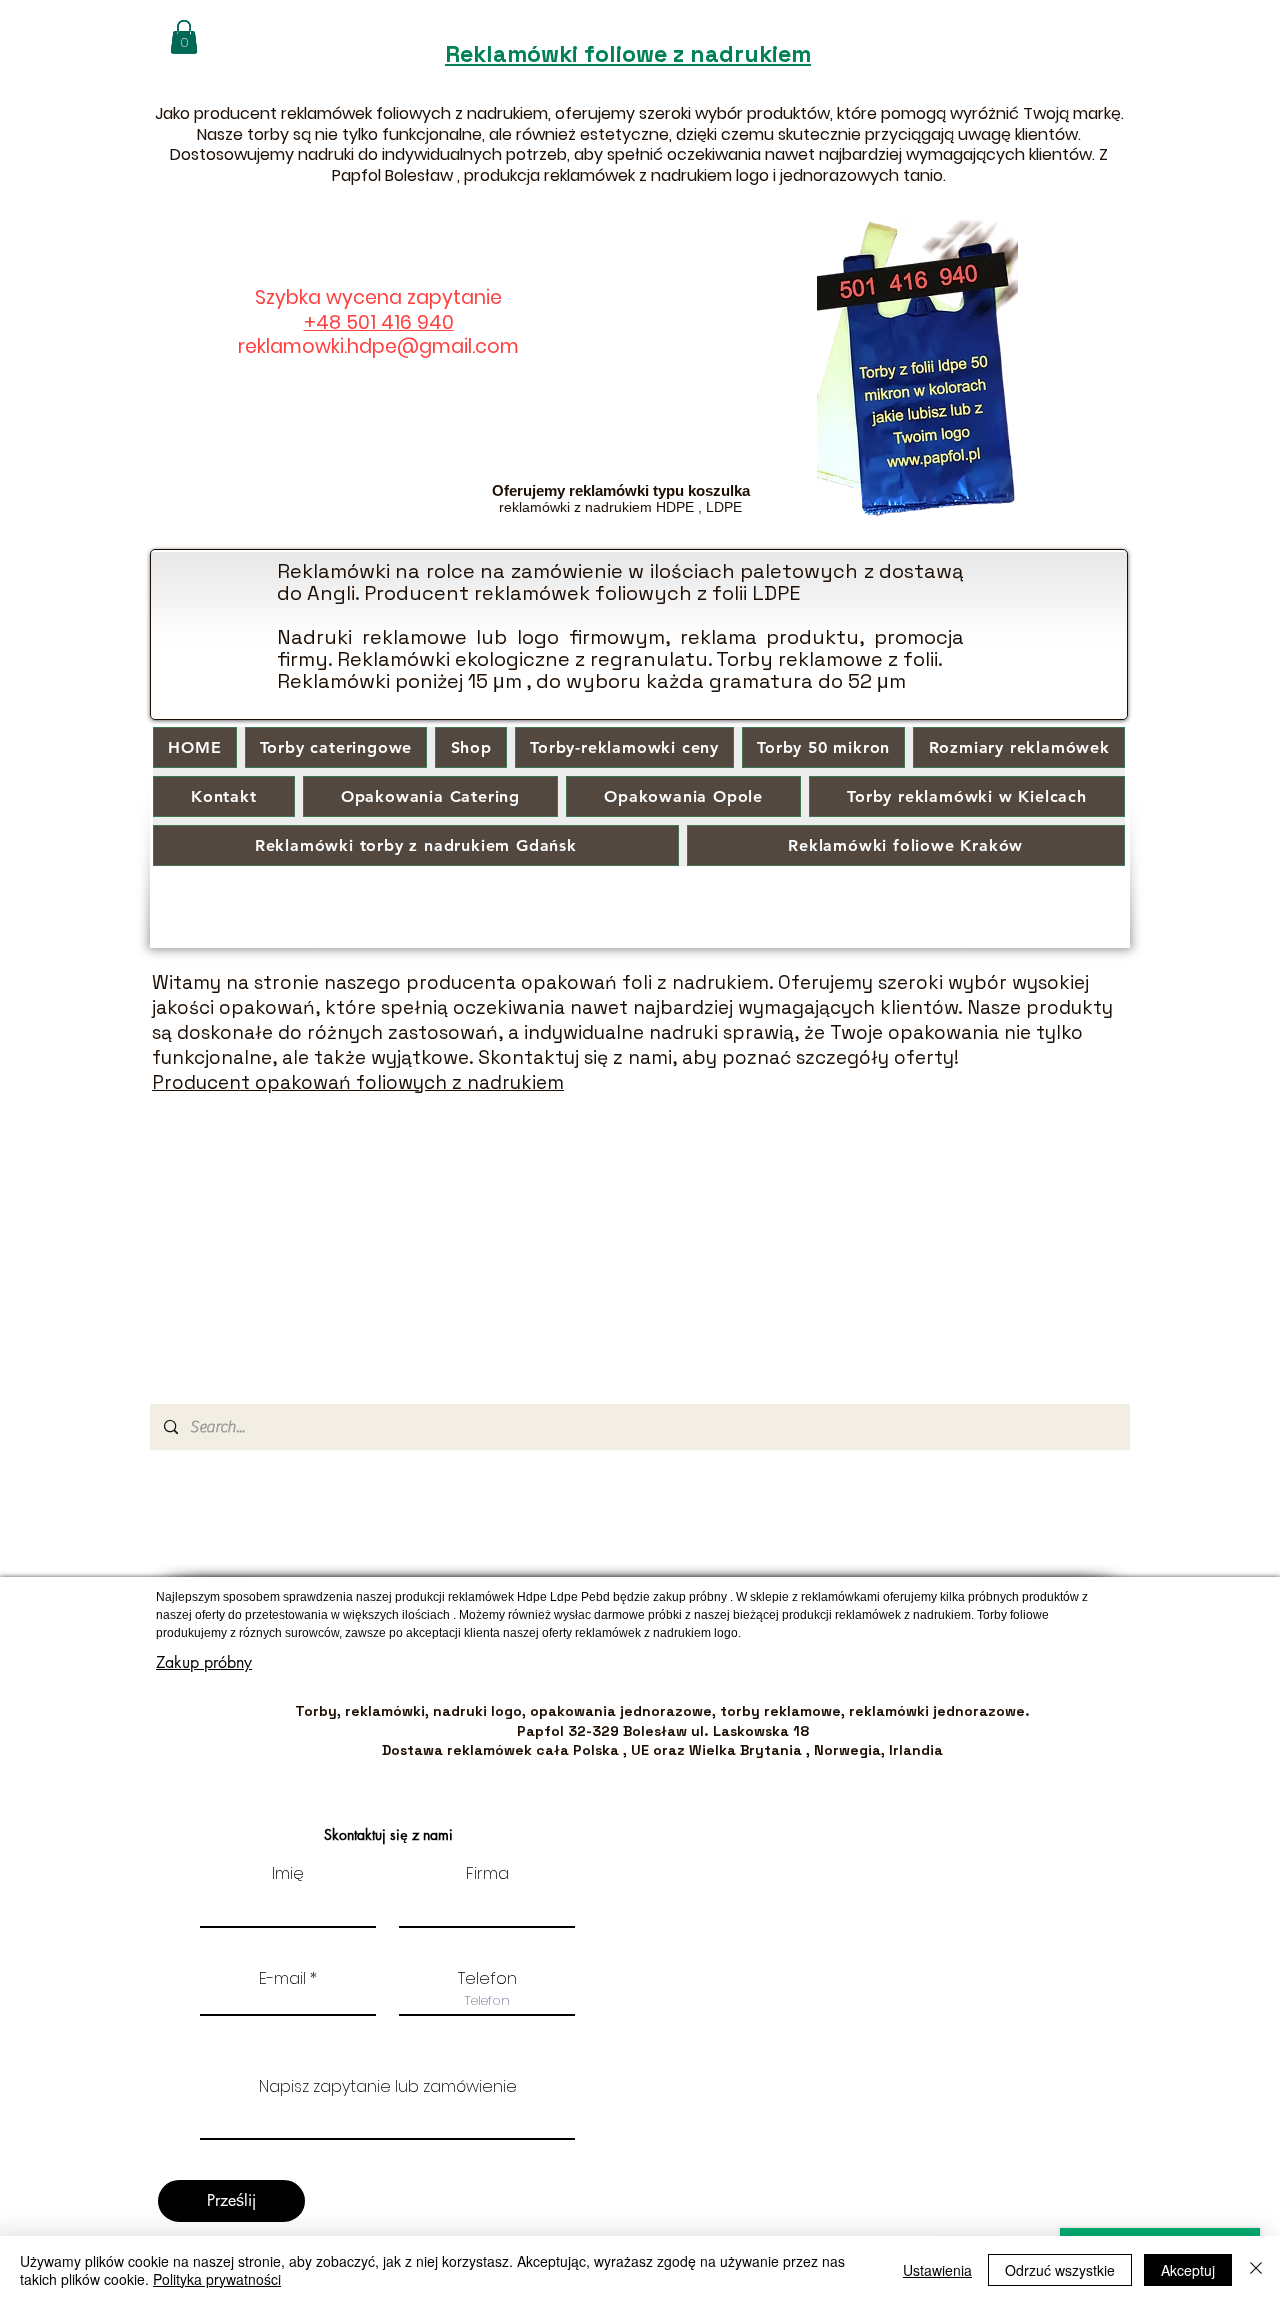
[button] (184, 36)
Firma (487, 1874)
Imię (288, 1874)
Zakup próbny (204, 1662)
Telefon (487, 1979)
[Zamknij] (1256, 2270)
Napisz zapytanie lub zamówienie (388, 2087)
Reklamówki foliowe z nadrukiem (628, 54)
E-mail (282, 1979)
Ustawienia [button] (937, 2270)
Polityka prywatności (217, 2279)
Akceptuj (1188, 2270)
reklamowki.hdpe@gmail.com (378, 346)
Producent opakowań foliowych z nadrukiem (358, 1082)
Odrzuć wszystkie (1060, 2270)
